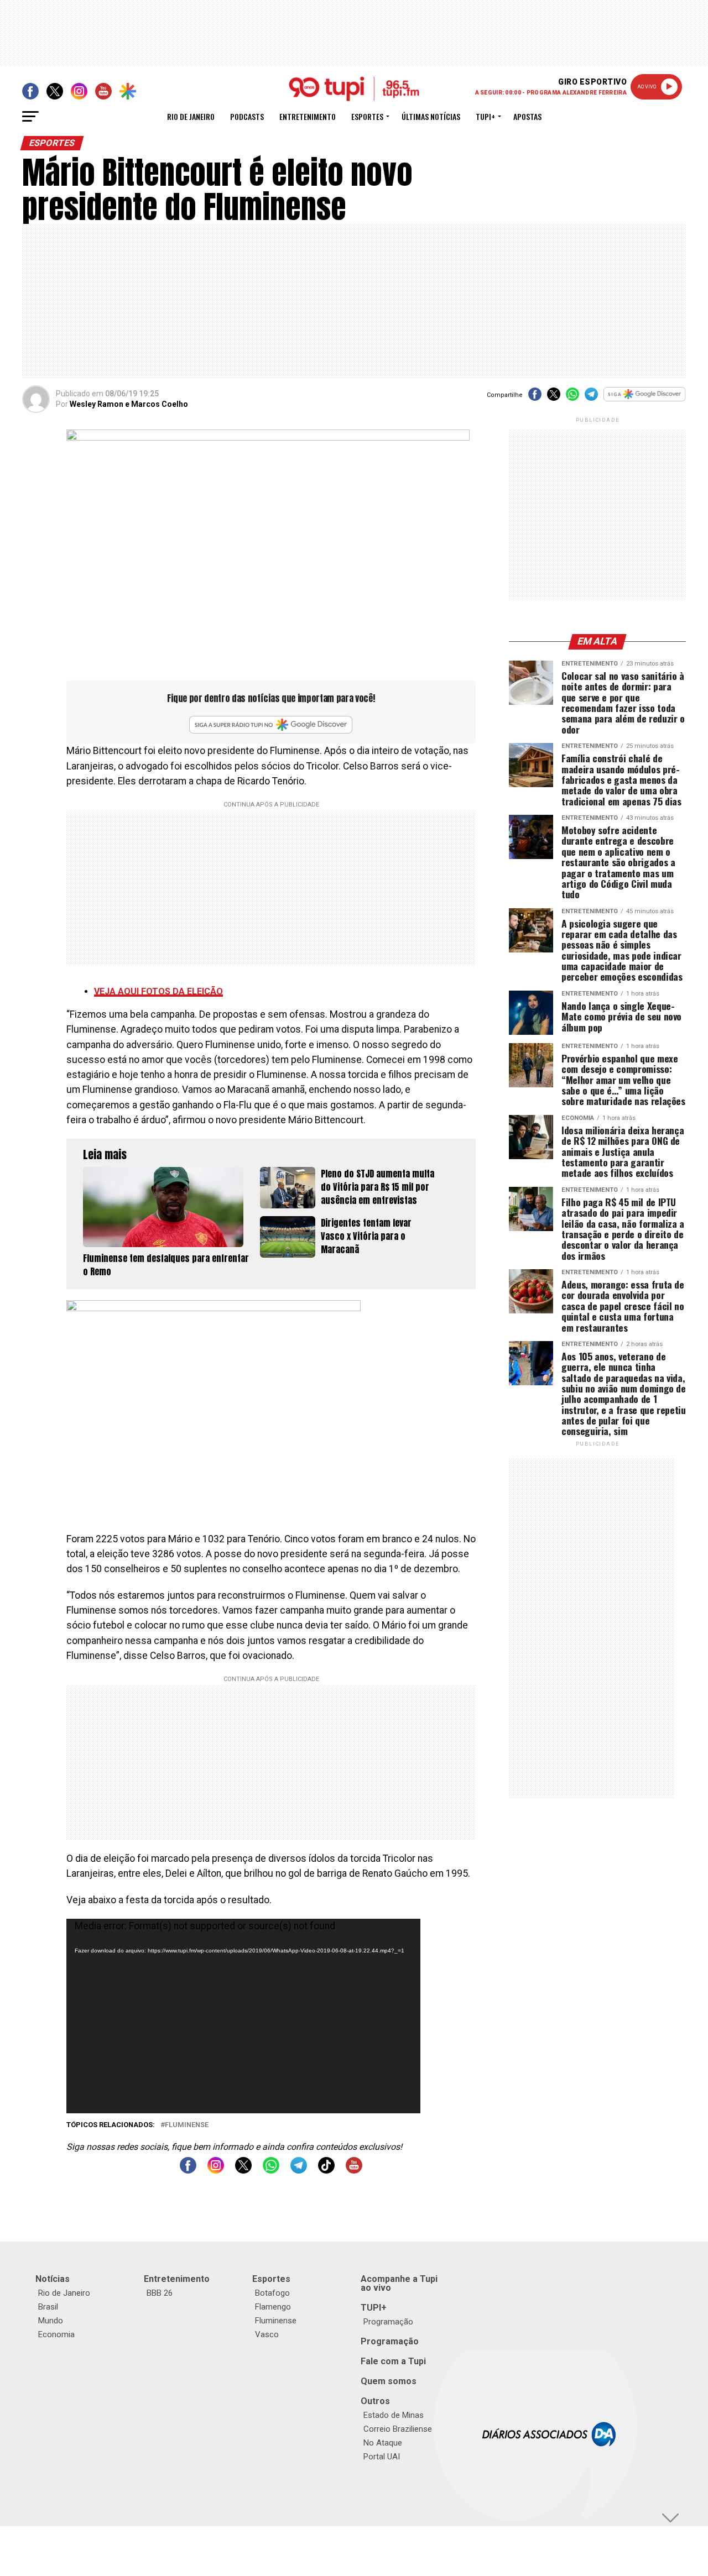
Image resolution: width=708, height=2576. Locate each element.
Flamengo (273, 2307)
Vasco (267, 2334)
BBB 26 (160, 2293)
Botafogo (272, 2293)
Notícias (53, 2279)
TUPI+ (374, 2308)
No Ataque (383, 2443)
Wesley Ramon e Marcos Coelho (129, 404)
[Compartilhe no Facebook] (535, 398)
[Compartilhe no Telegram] (591, 398)
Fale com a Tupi (393, 2361)
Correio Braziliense (398, 2429)
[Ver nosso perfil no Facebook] (188, 2171)
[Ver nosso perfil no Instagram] (216, 2171)
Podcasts (247, 116)
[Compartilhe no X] (554, 398)
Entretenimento (308, 116)
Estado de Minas (394, 2415)
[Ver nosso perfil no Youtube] (354, 2171)
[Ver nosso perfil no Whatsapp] (271, 2171)
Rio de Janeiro (191, 116)
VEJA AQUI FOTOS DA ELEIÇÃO (158, 991)
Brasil (48, 2307)
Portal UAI (382, 2457)
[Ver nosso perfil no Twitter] (243, 2171)
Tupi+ (485, 116)
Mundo (51, 2321)
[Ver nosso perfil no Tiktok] (326, 2171)
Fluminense (187, 2125)
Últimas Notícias (431, 116)
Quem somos (389, 2381)
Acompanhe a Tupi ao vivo (399, 2283)
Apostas (527, 116)
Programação (388, 2322)
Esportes (367, 116)
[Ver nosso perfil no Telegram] (299, 2171)
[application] (243, 2016)
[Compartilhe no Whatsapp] (572, 398)
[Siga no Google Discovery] (645, 400)
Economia (56, 2334)
